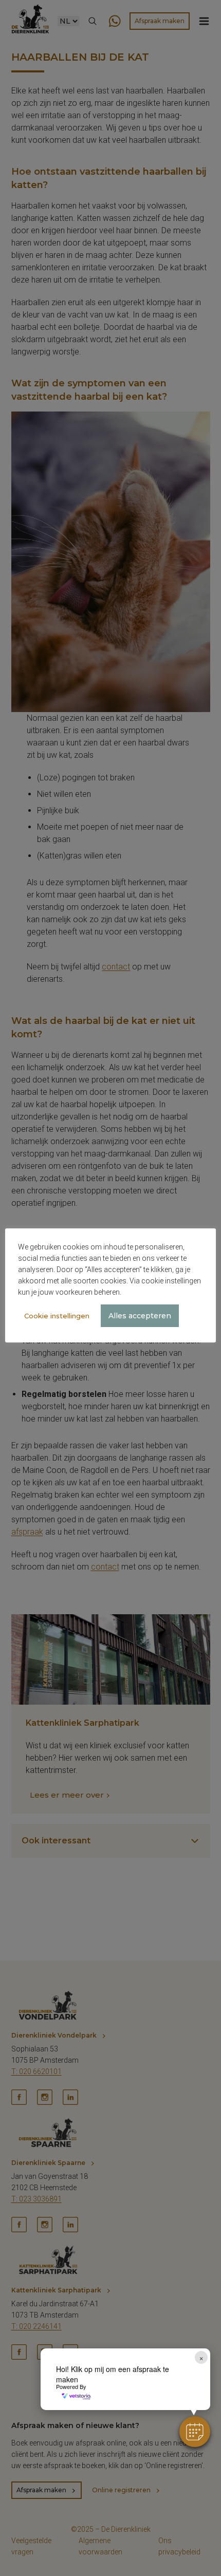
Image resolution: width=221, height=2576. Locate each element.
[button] (195, 2432)
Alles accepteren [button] (140, 1316)
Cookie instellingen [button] (57, 1316)
